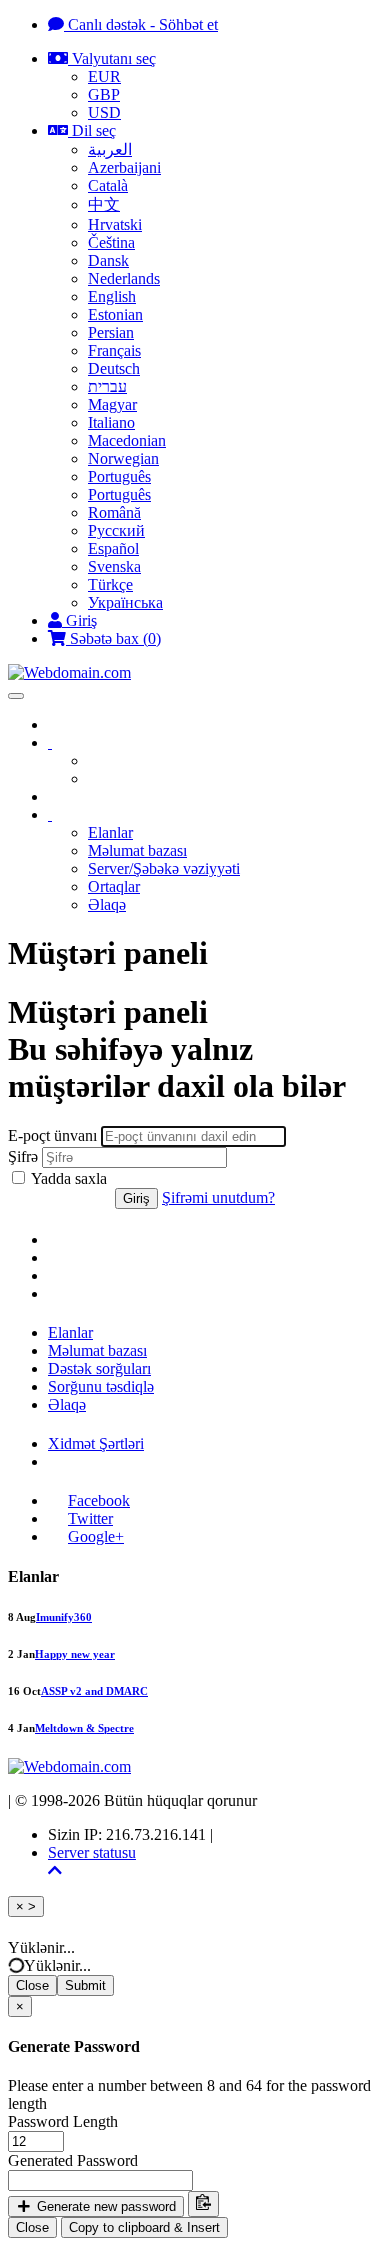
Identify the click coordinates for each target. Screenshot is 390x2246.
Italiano (111, 422)
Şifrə (23, 1156)
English (112, 296)
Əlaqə (107, 904)
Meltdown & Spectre (84, 1728)
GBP (104, 94)
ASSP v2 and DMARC (94, 1691)
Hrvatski (115, 224)
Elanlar (110, 832)
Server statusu (92, 1852)
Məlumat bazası (137, 850)
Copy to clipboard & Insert (144, 2227)
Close (32, 1985)
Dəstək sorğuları (99, 1368)
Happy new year (75, 1654)
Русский (116, 530)
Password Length (63, 2121)
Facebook (99, 1500)
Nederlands (124, 278)
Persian (111, 332)
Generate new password (104, 2206)
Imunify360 (64, 1617)
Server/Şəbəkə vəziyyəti (164, 868)
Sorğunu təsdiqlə (101, 1386)
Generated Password (73, 2160)
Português (119, 476)
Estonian (115, 314)
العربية (110, 149)
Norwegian (123, 458)
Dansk (108, 260)
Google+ (96, 1536)
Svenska (114, 566)
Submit (85, 1985)
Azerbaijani (124, 167)
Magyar (112, 404)
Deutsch (114, 368)
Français (114, 350)
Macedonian (127, 440)
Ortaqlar (114, 886)
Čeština (111, 242)
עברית (107, 386)
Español (113, 548)
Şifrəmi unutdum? (218, 1197)
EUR (104, 76)
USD (104, 112)
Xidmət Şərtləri (96, 1443)
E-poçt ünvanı (52, 1135)
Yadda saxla (67, 1178)
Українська (125, 602)
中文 (104, 204)
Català (108, 185)
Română (114, 512)
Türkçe (110, 584)
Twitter (90, 1518)
